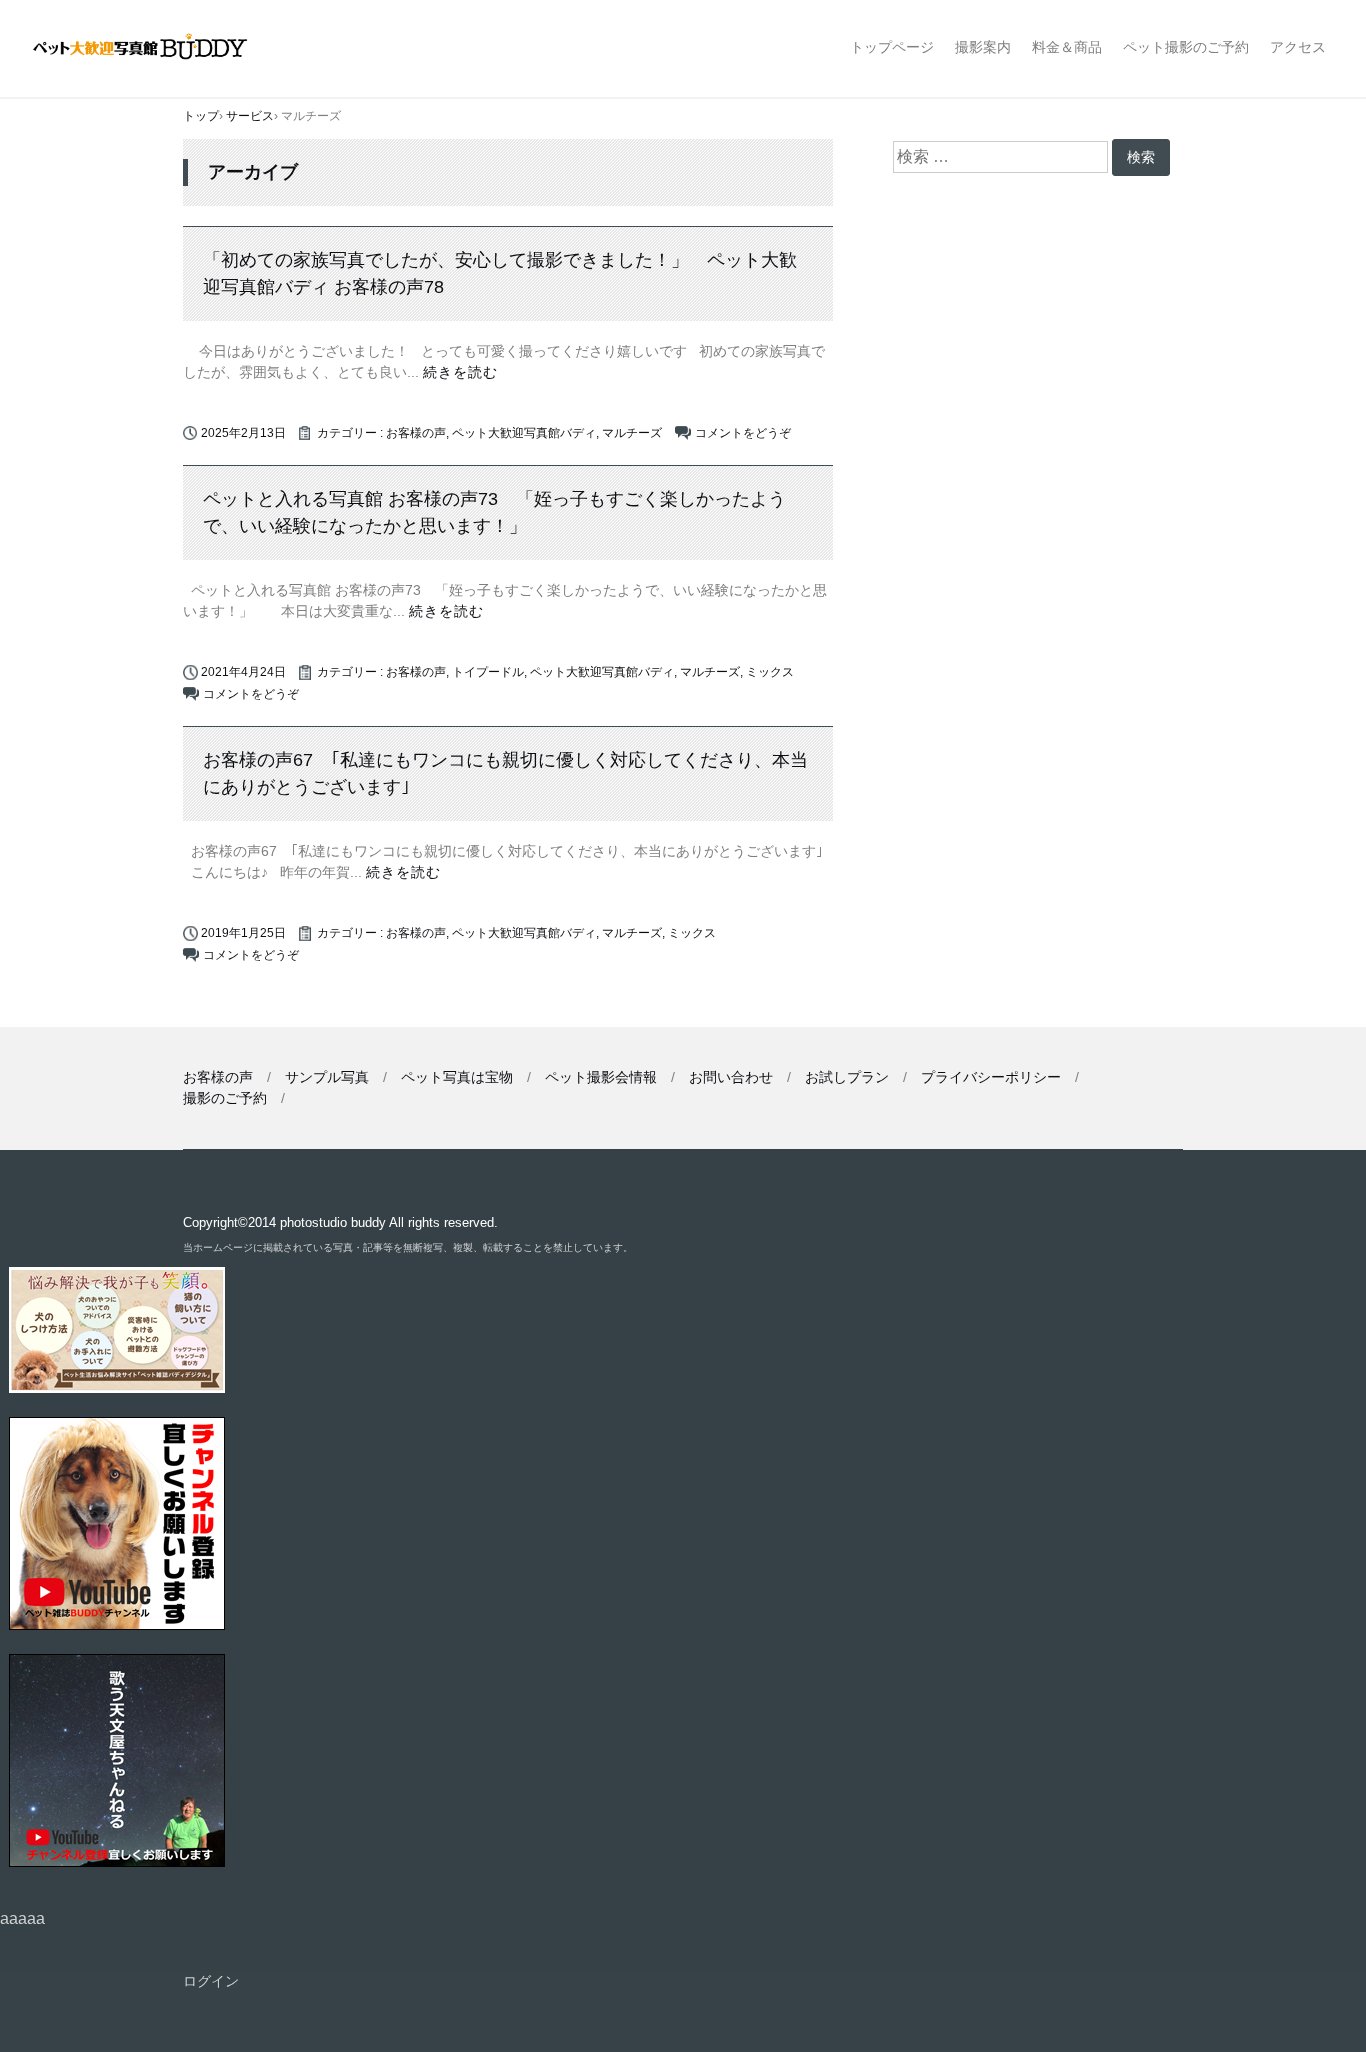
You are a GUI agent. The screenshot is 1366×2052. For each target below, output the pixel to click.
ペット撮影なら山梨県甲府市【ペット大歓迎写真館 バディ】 (157, 48)
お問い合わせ (731, 1077)
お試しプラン (847, 1077)
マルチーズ (632, 433)
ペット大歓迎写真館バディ (524, 433)
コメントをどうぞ (743, 433)
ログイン (211, 1981)
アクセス (1298, 47)
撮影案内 (983, 47)
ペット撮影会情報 (601, 1077)
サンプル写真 (327, 1077)
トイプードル (488, 672)
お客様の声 (416, 433)
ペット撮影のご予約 (1186, 47)
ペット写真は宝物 (457, 1077)
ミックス (770, 672)
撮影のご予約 (225, 1098)
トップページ (892, 47)
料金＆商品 (1067, 47)
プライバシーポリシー (991, 1077)
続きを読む (460, 372)
